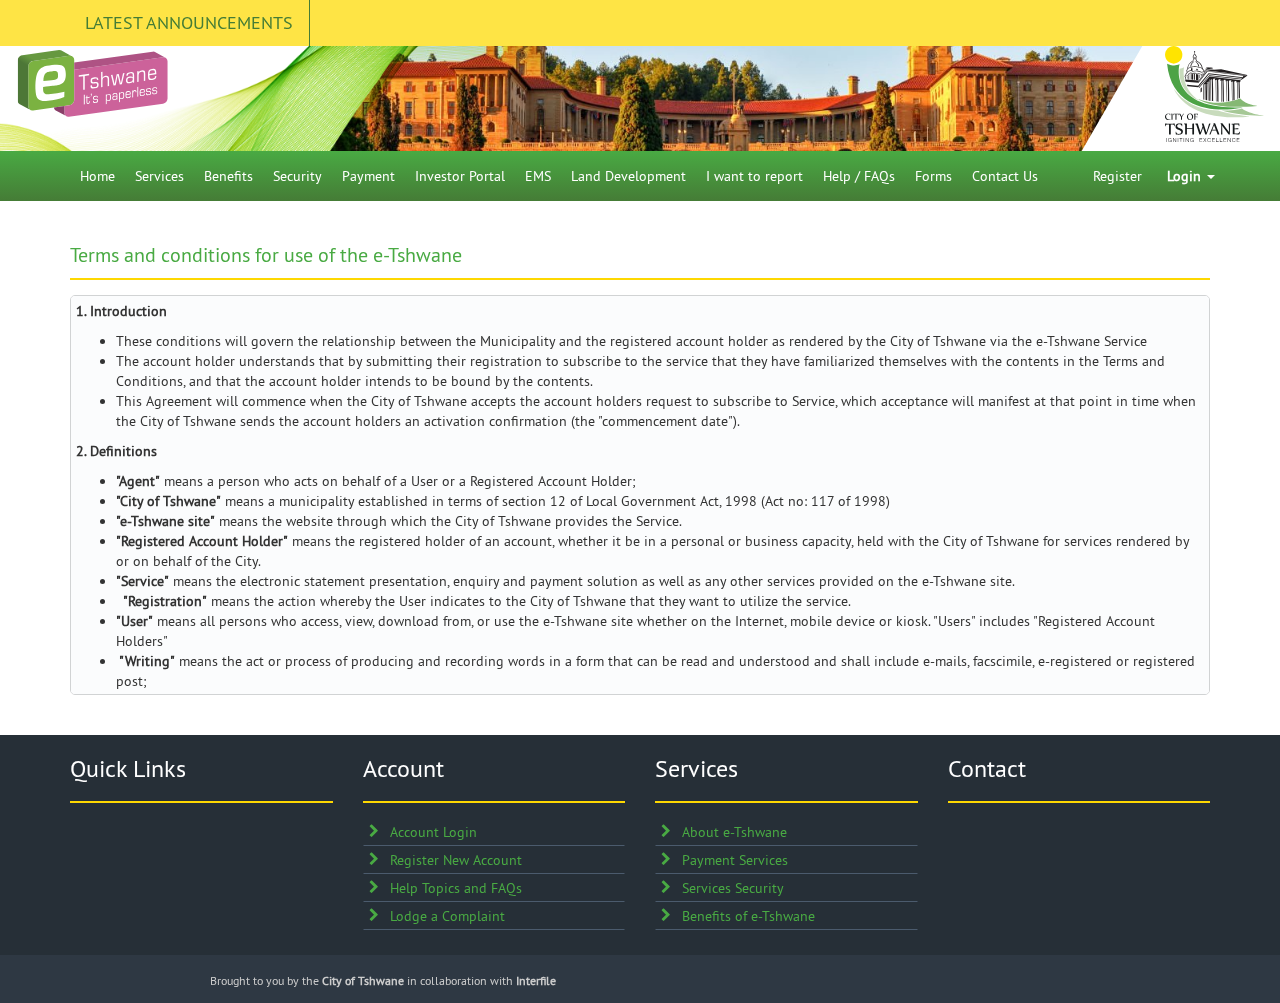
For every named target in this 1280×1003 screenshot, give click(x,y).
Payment (368, 176)
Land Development (628, 176)
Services (159, 176)
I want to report (754, 176)
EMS (538, 176)
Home (97, 176)
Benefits (228, 176)
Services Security (733, 888)
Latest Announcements (189, 22)
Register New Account (456, 860)
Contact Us (1005, 176)
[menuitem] (97, 176)
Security (297, 176)
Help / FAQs (859, 176)
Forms (933, 176)
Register (1117, 176)
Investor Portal (460, 176)
